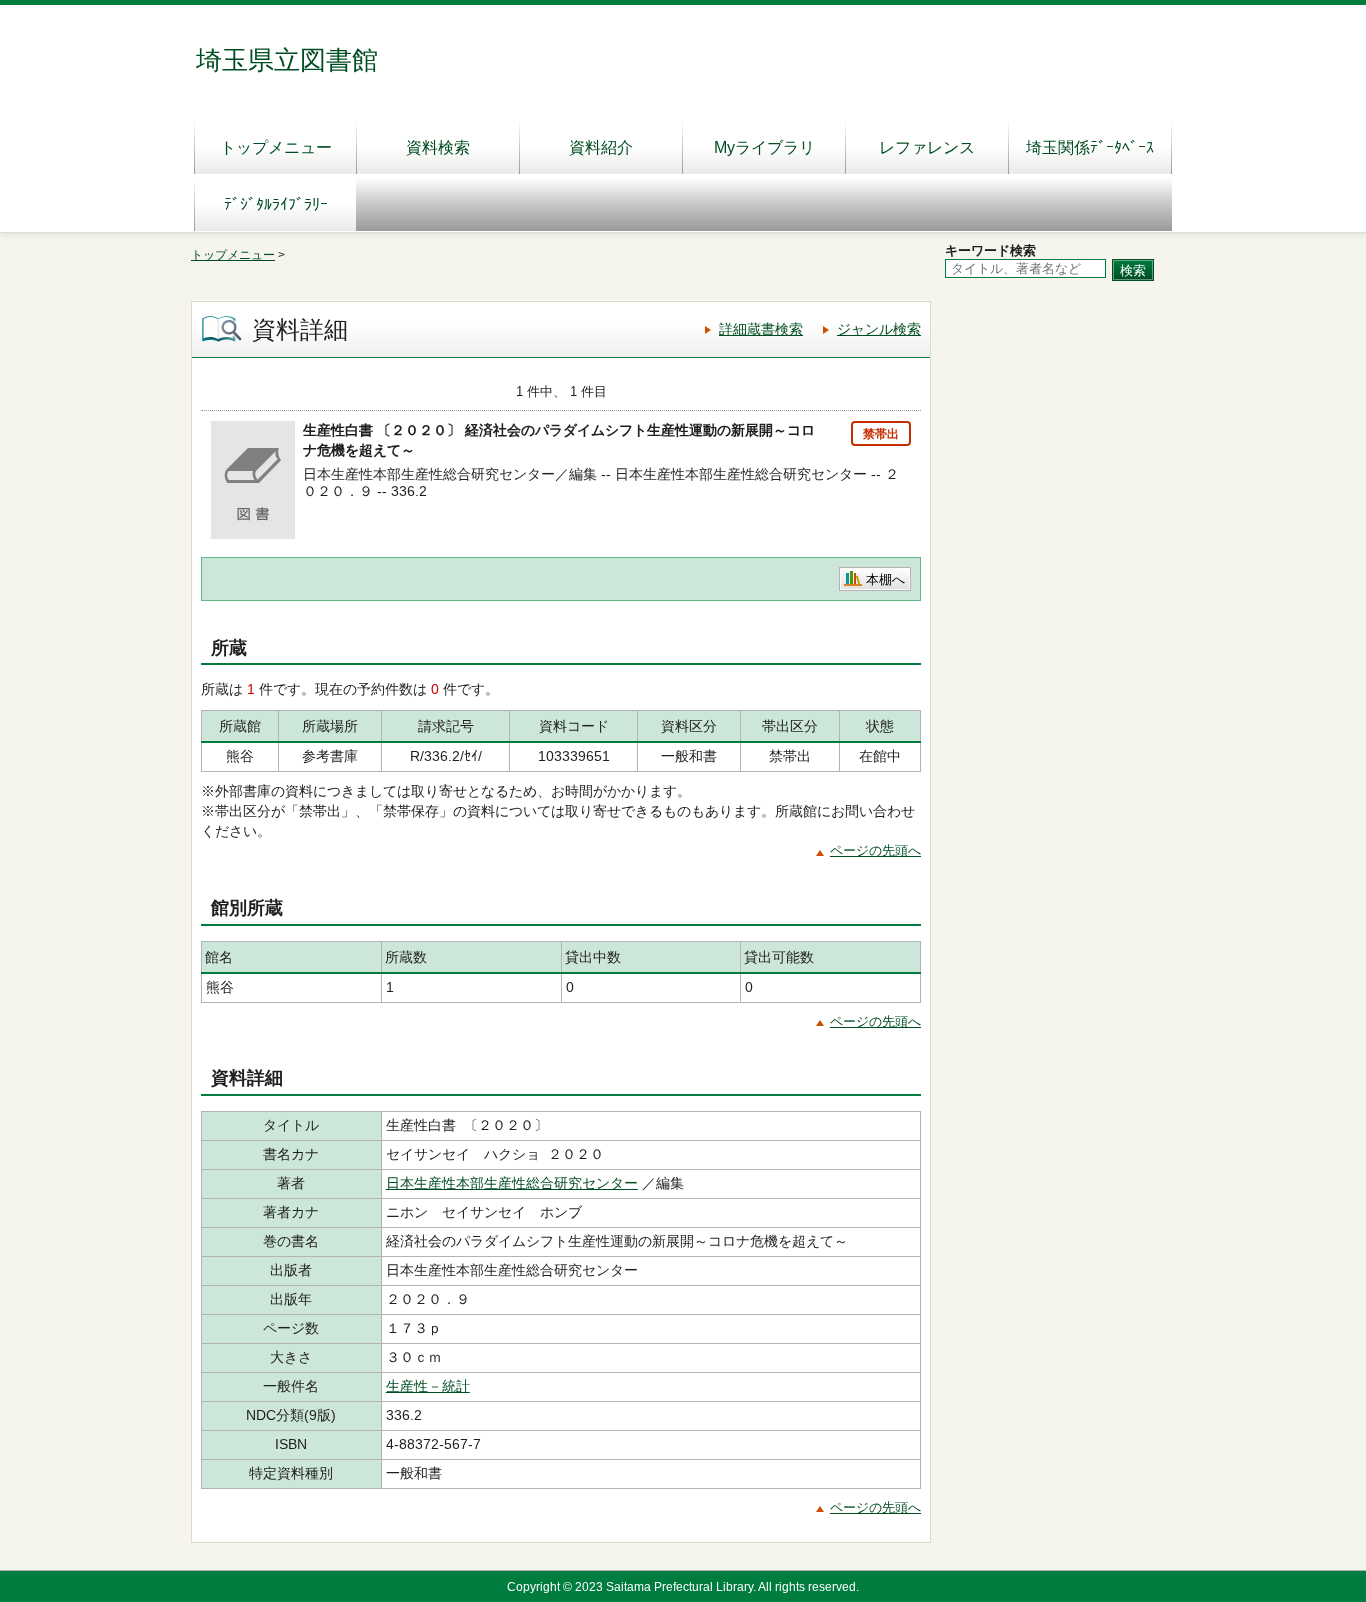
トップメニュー (276, 147)
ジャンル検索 (879, 329)
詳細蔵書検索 (761, 329)
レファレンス (927, 147)
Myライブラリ (764, 147)
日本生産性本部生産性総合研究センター (512, 1183)
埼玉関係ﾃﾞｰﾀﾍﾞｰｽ (1090, 147)
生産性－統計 (428, 1386)
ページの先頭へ (875, 850)
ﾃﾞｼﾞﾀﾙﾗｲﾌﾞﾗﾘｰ (276, 204)
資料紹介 (601, 147)
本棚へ (885, 579)
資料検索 (438, 147)
